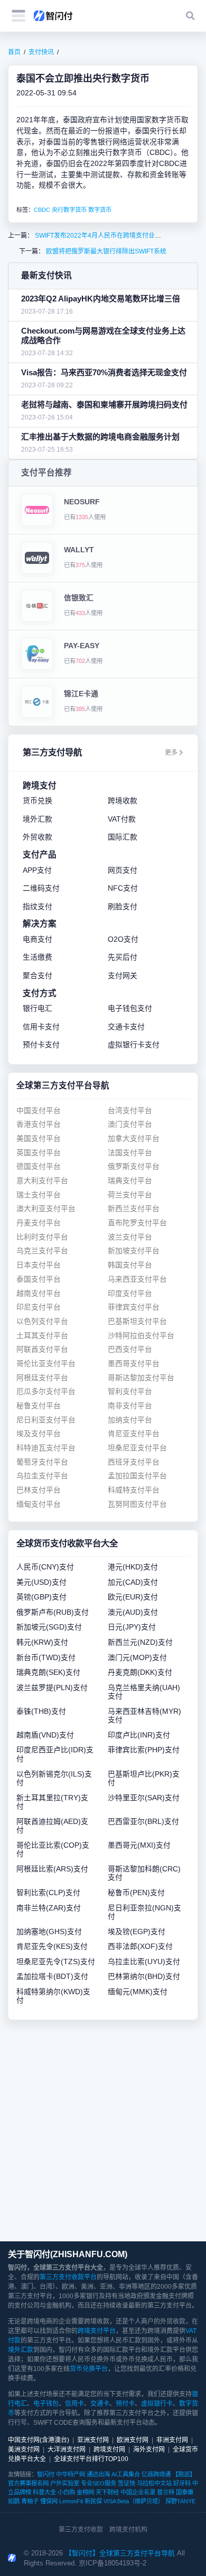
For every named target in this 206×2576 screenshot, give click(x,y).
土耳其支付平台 (42, 1336)
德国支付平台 (39, 1167)
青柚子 (30, 2501)
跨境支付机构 (128, 2530)
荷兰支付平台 (130, 1195)
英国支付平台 (39, 1153)
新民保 (93, 2501)
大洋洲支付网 (67, 2450)
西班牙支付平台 (134, 1462)
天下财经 (107, 2492)
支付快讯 (41, 52)
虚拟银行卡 (157, 2404)
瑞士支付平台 (39, 1195)
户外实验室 (65, 2483)
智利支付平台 (130, 1392)
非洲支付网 (172, 2440)
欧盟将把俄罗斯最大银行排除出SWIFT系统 (105, 251)
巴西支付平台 (130, 1349)
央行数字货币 (69, 210)
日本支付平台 (39, 1265)
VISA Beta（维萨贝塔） (134, 2501)
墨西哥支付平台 (134, 1364)
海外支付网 (149, 2450)
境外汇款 (21, 2350)
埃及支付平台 (39, 1434)
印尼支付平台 (39, 1307)
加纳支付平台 (130, 1420)
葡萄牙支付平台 (42, 1462)
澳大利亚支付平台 (46, 1209)
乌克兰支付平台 (42, 1251)
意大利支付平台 (42, 1181)
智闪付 (46, 2474)
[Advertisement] (103, 2131)
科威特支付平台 (134, 1490)
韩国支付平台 (130, 1265)
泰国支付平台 (39, 1279)
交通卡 (100, 2404)
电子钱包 (46, 2404)
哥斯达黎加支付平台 (141, 1378)
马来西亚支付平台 (137, 1279)
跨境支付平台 (97, 2331)
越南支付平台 (39, 1294)
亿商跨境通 (156, 2474)
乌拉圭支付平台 (42, 1476)
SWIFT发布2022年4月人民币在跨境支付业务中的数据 (110, 236)
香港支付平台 (39, 1124)
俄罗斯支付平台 (134, 1167)
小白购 (66, 2492)
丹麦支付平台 (39, 1223)
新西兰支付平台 (134, 1209)
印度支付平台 (130, 1294)
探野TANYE (180, 2501)
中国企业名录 (138, 2492)
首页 (14, 52)
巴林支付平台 (39, 1490)
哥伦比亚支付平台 (46, 1364)
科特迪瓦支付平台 (46, 1448)
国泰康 (185, 2492)
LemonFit (71, 2501)
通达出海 (98, 2474)
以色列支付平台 (42, 1321)
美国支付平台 (39, 1139)
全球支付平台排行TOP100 (91, 2459)
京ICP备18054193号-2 (113, 2563)
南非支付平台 (130, 1406)
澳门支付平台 (130, 1124)
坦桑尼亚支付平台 (137, 1448)
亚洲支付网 (93, 2440)
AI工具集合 (126, 2474)
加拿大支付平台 (134, 1139)
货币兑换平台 (89, 2369)
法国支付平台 (130, 1153)
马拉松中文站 (154, 2483)
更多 (171, 753)
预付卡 (125, 2404)
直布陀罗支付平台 (137, 1223)
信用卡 (74, 2404)
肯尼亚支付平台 (134, 1434)
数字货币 (100, 210)
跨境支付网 (109, 2450)
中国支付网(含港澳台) (39, 2440)
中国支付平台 (39, 1111)
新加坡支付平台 (134, 1251)
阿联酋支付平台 (42, 1349)
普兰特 (166, 2492)
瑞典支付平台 (130, 1181)
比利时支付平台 (42, 1237)
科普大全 (44, 2492)
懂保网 (49, 2501)
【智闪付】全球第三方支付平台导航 (120, 2553)
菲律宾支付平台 (134, 1307)
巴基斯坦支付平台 (137, 1321)
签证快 (127, 2483)
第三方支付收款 (81, 2530)
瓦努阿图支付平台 (137, 1504)
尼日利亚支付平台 (46, 1420)
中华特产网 (71, 2474)
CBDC (42, 210)
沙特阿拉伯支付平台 (141, 1336)
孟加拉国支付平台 (137, 1476)
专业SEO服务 (99, 2483)
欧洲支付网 (133, 2440)
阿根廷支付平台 (42, 1378)
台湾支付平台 (130, 1111)
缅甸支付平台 (39, 1504)
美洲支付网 (24, 2450)
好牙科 (182, 2483)
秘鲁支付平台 (39, 1406)
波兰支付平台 (130, 1237)
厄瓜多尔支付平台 (46, 1392)
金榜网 (85, 2492)
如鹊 (14, 2501)
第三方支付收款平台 (68, 2277)
